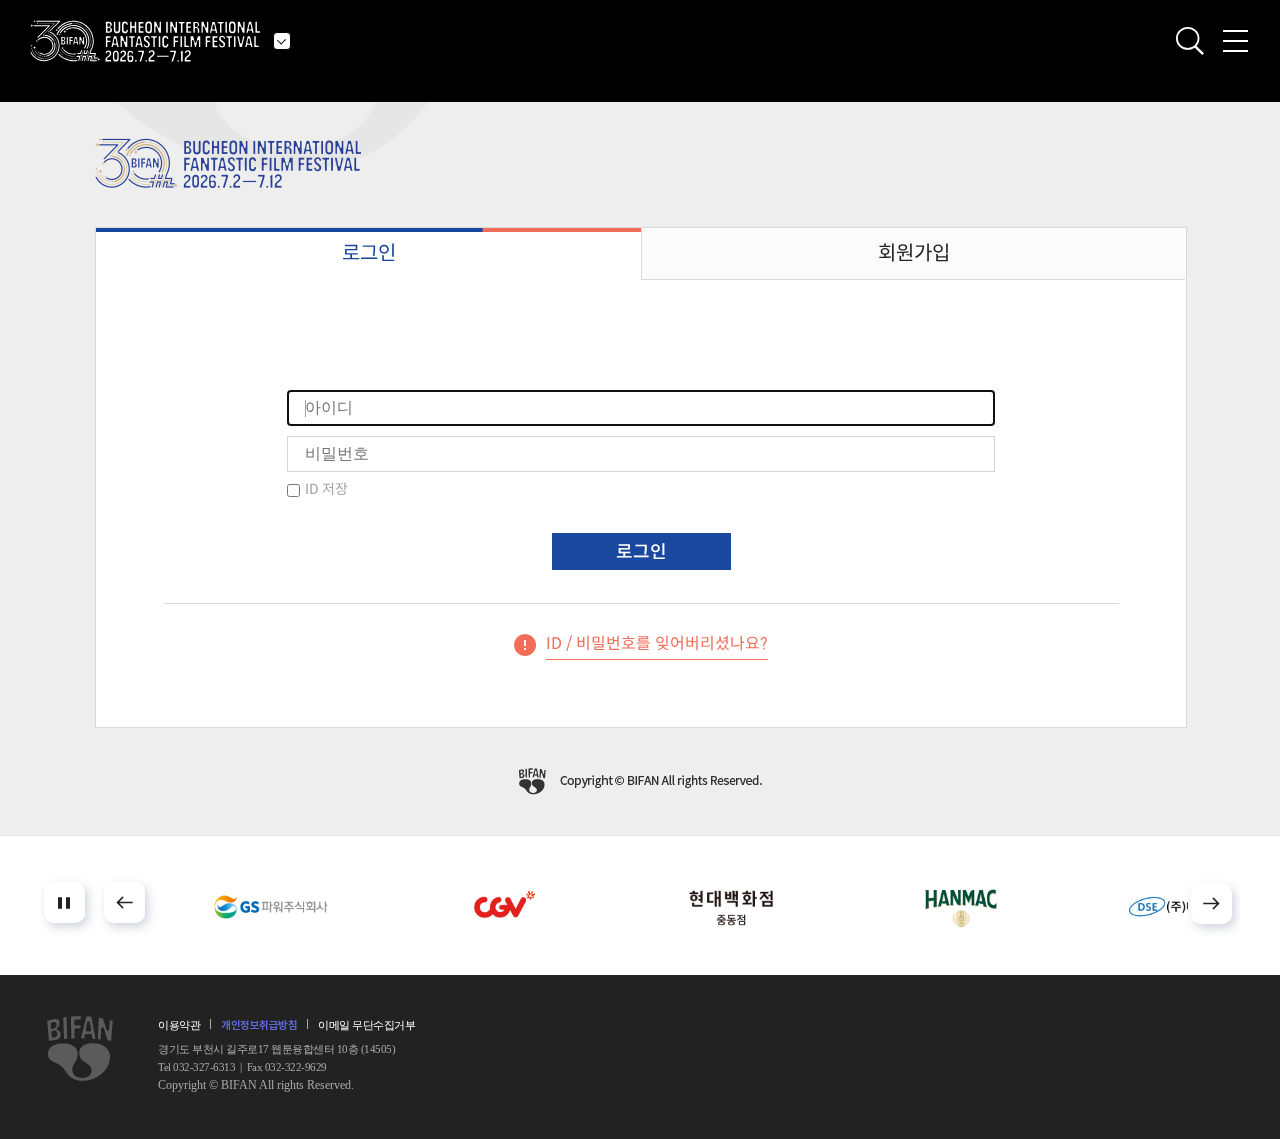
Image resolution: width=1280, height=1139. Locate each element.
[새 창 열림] (271, 907)
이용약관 (179, 1025)
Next (1211, 903)
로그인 (369, 253)
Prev (124, 902)
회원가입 (914, 253)
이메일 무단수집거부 (366, 1025)
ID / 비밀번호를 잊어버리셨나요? (657, 643)
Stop (64, 902)
